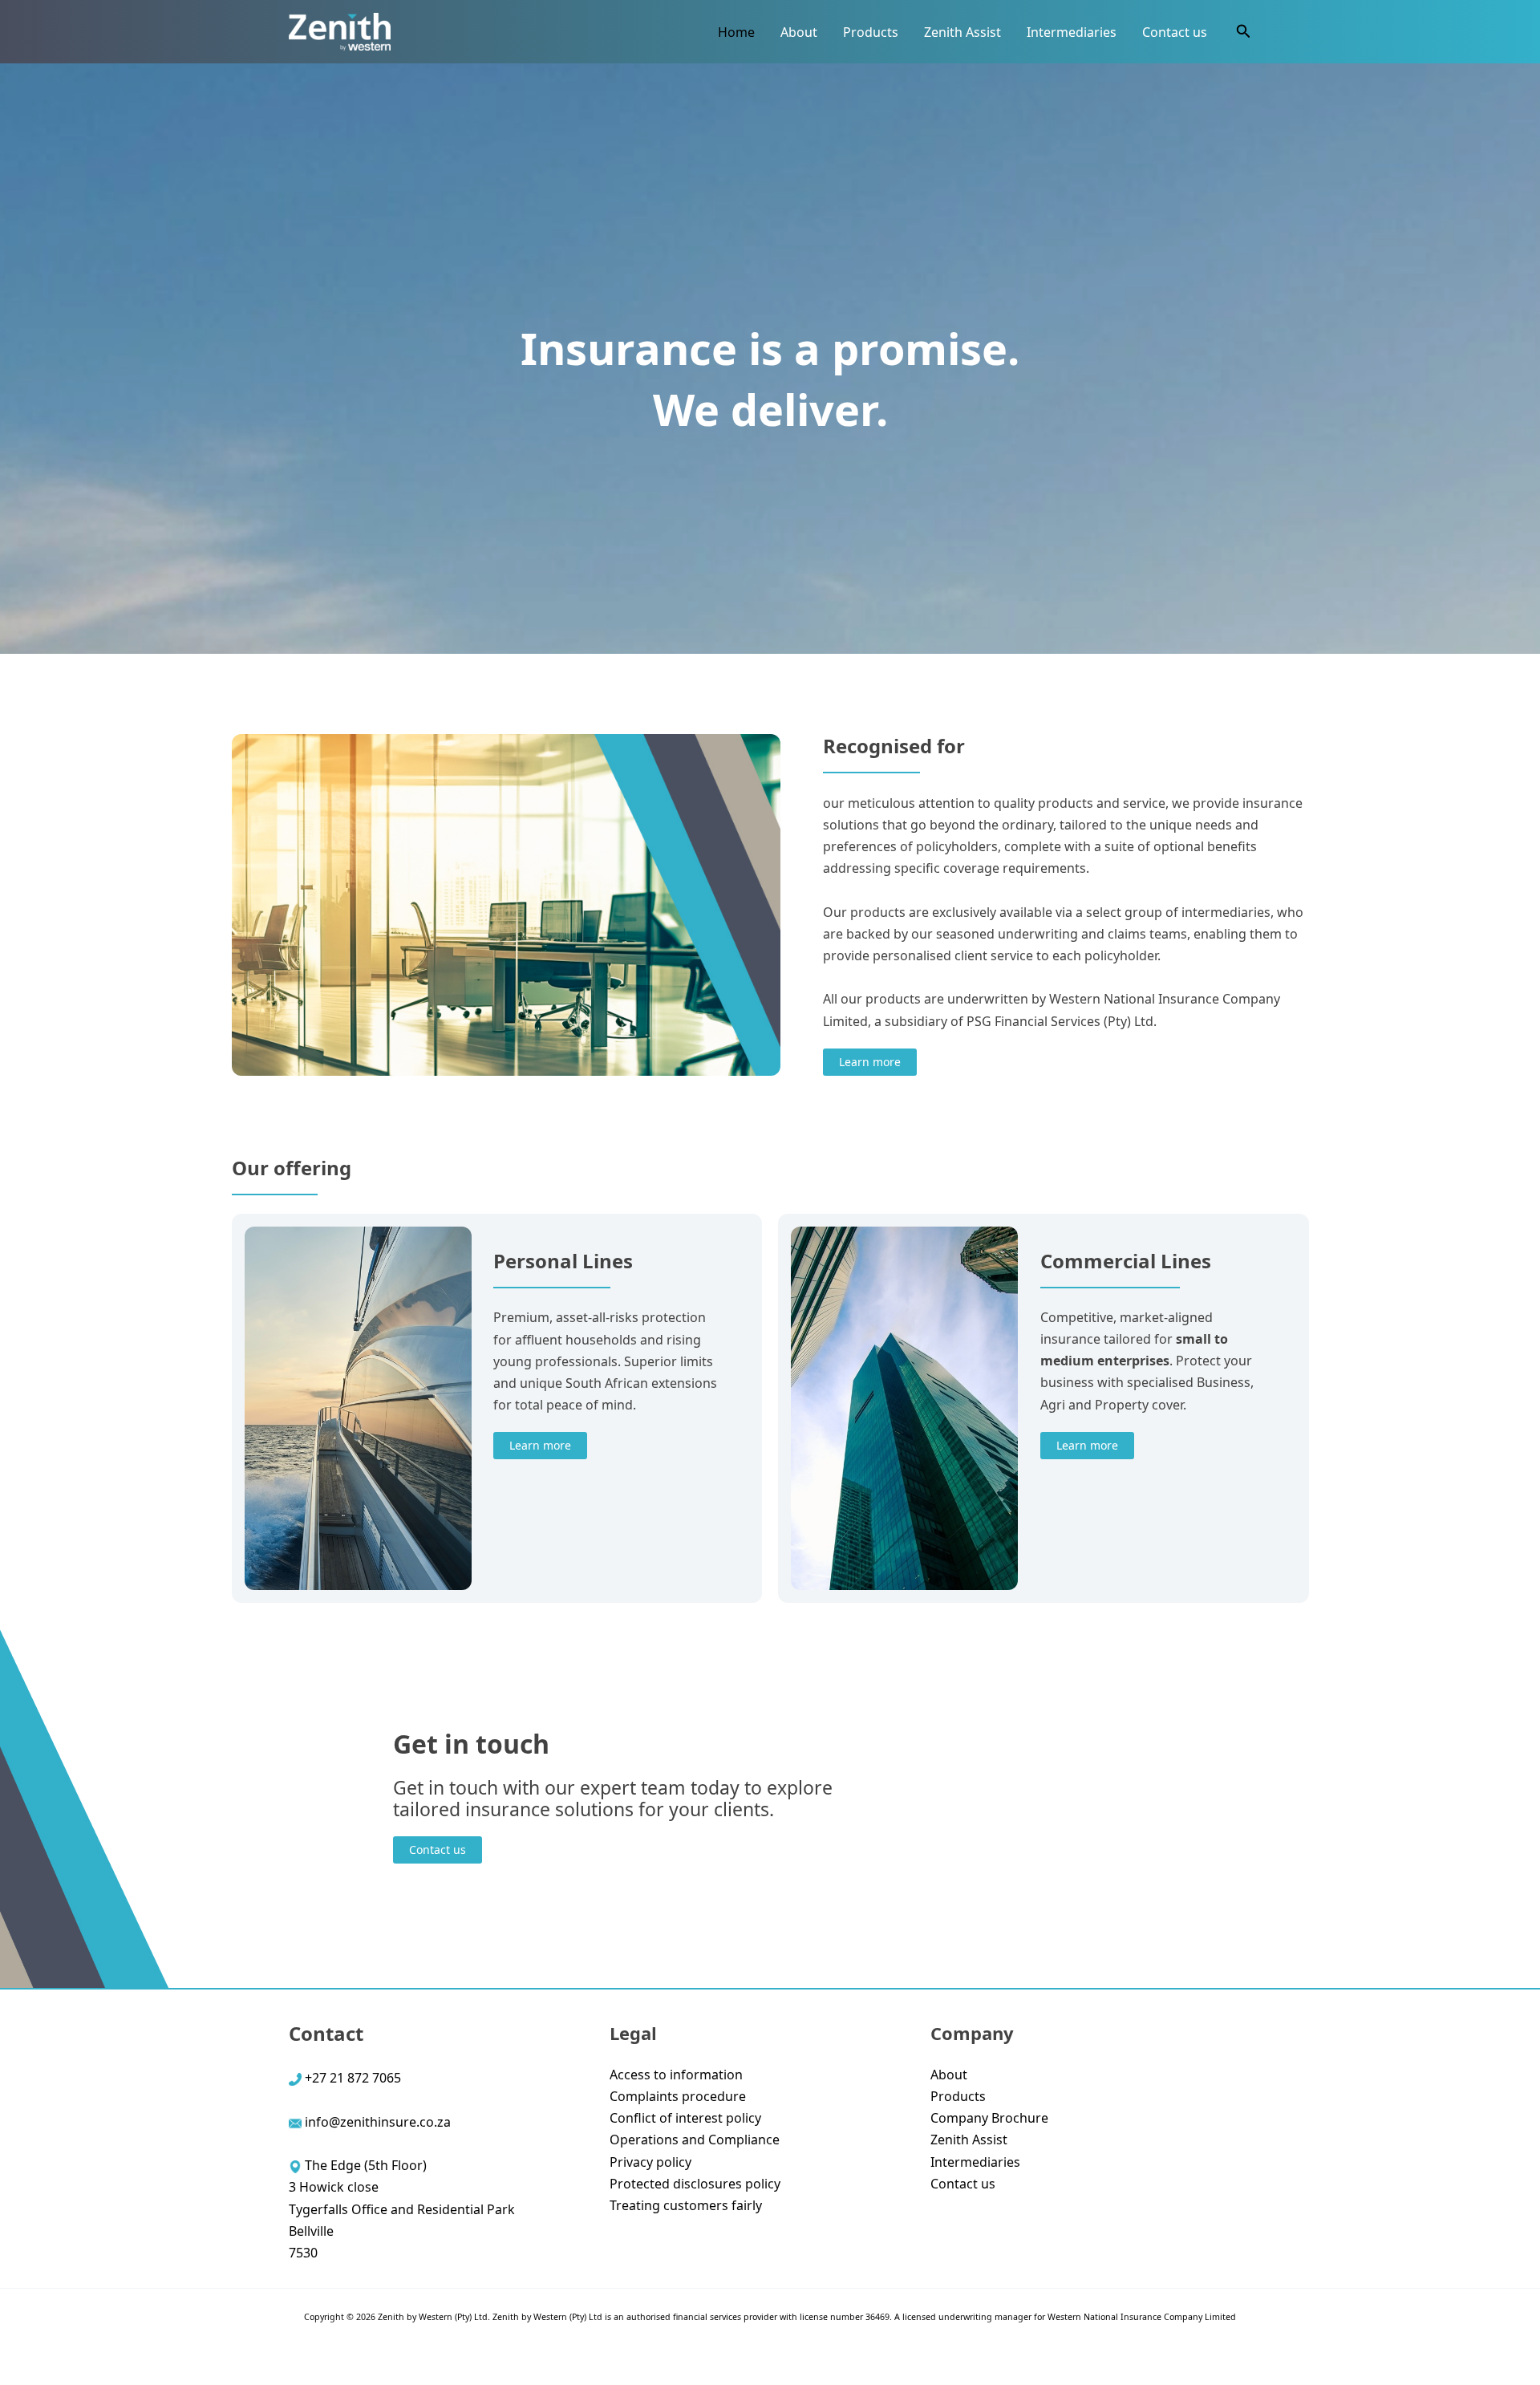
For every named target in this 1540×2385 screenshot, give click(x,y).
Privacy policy (650, 2162)
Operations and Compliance (695, 2140)
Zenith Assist (962, 32)
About (799, 32)
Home (736, 32)
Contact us (1175, 32)
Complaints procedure (678, 2096)
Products (871, 32)
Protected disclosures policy (695, 2184)
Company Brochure (989, 2118)
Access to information (676, 2075)
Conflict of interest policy (685, 2118)
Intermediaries (1072, 32)
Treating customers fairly (686, 2205)
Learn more (870, 1062)
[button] (1244, 32)
